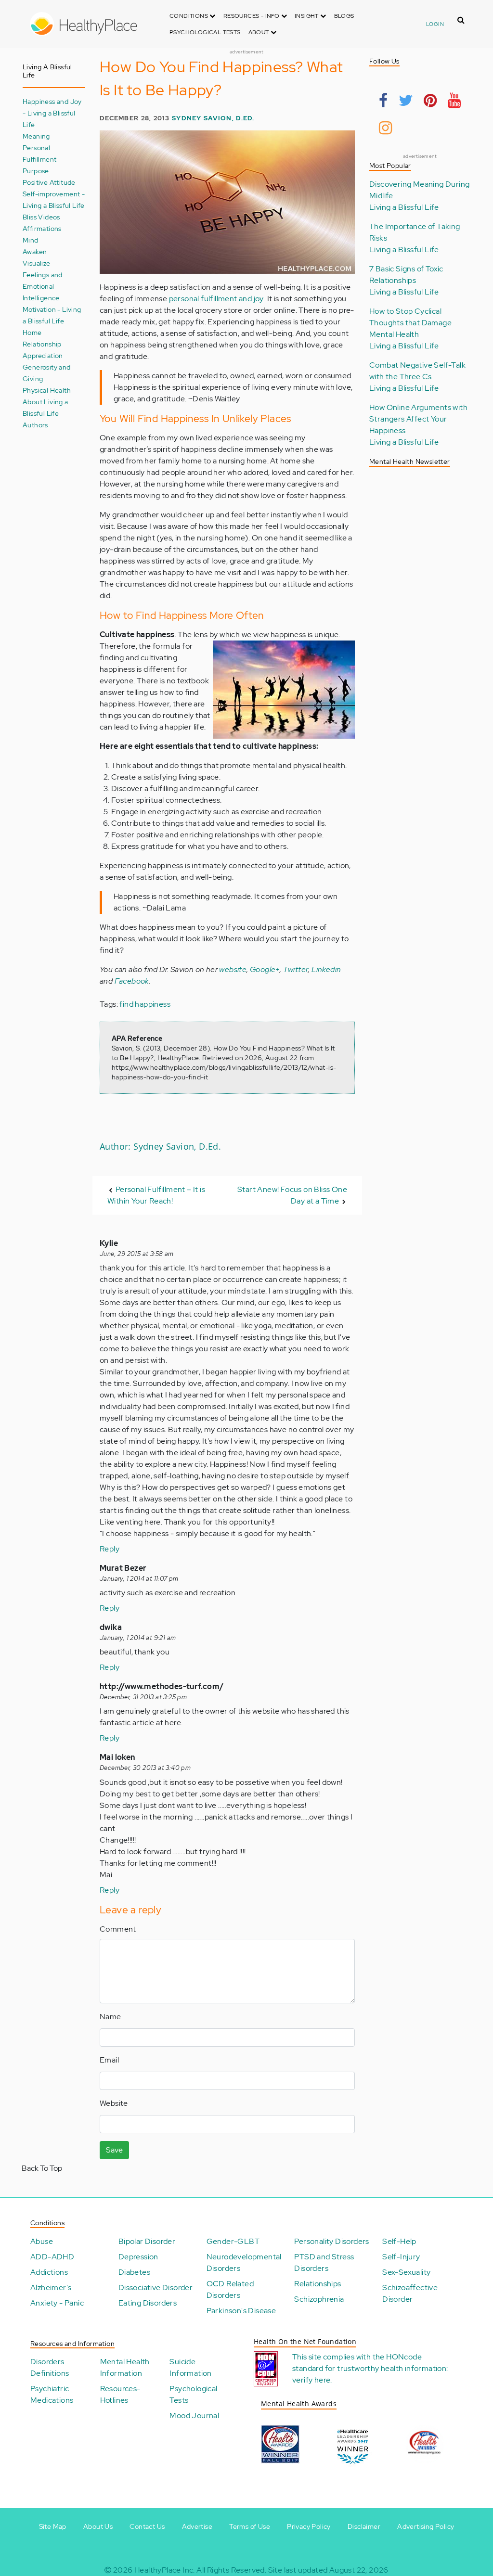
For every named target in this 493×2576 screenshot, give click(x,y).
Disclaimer (364, 2526)
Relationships (318, 2284)
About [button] (259, 32)
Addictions (49, 2272)
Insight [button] (307, 16)
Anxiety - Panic (57, 2303)
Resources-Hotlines (120, 2394)
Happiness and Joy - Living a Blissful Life (52, 113)
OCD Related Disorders (230, 2289)
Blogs (344, 16)
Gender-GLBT (233, 2241)
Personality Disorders (331, 2241)
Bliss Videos (41, 217)
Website (114, 2103)
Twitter (296, 969)
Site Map (53, 2526)
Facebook (132, 981)
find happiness (145, 1004)
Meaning (36, 136)
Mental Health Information (125, 2367)
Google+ (265, 969)
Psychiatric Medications (52, 2394)
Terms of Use (250, 2526)
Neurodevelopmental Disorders (244, 2262)
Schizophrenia (319, 2299)
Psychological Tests (205, 32)
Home (32, 332)
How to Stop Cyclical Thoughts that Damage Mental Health (410, 323)
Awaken (35, 251)
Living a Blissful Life (404, 207)
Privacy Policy (309, 2526)
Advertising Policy (426, 2526)
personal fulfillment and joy (216, 299)
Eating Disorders (148, 2303)
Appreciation (43, 355)
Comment (118, 1929)
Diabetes (134, 2272)
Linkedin (326, 969)
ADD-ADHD (52, 2257)
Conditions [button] (189, 16)
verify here (311, 2380)
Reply (110, 1549)
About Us (98, 2526)
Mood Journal (194, 2416)
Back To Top (42, 2168)
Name (110, 2017)
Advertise (197, 2526)
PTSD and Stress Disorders (324, 2262)
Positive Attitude (49, 182)
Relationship (42, 344)
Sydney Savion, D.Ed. (213, 118)
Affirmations (42, 228)
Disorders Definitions (50, 2367)
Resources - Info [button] (252, 16)
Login (435, 24)
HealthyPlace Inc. (165, 2570)
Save (114, 2150)
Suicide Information (190, 2367)
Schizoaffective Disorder (410, 2293)
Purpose (36, 171)
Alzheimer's (51, 2288)
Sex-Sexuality (406, 2272)
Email (109, 2060)
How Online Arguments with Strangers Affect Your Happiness (418, 419)
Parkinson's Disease (241, 2311)
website (233, 969)
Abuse (42, 2241)
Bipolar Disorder (147, 2241)
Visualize (37, 263)
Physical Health (47, 390)
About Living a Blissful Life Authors (45, 413)
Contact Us (147, 2526)
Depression (138, 2257)
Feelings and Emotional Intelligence (43, 286)
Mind (31, 240)
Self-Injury (401, 2257)
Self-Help (399, 2241)
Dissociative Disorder (156, 2288)
